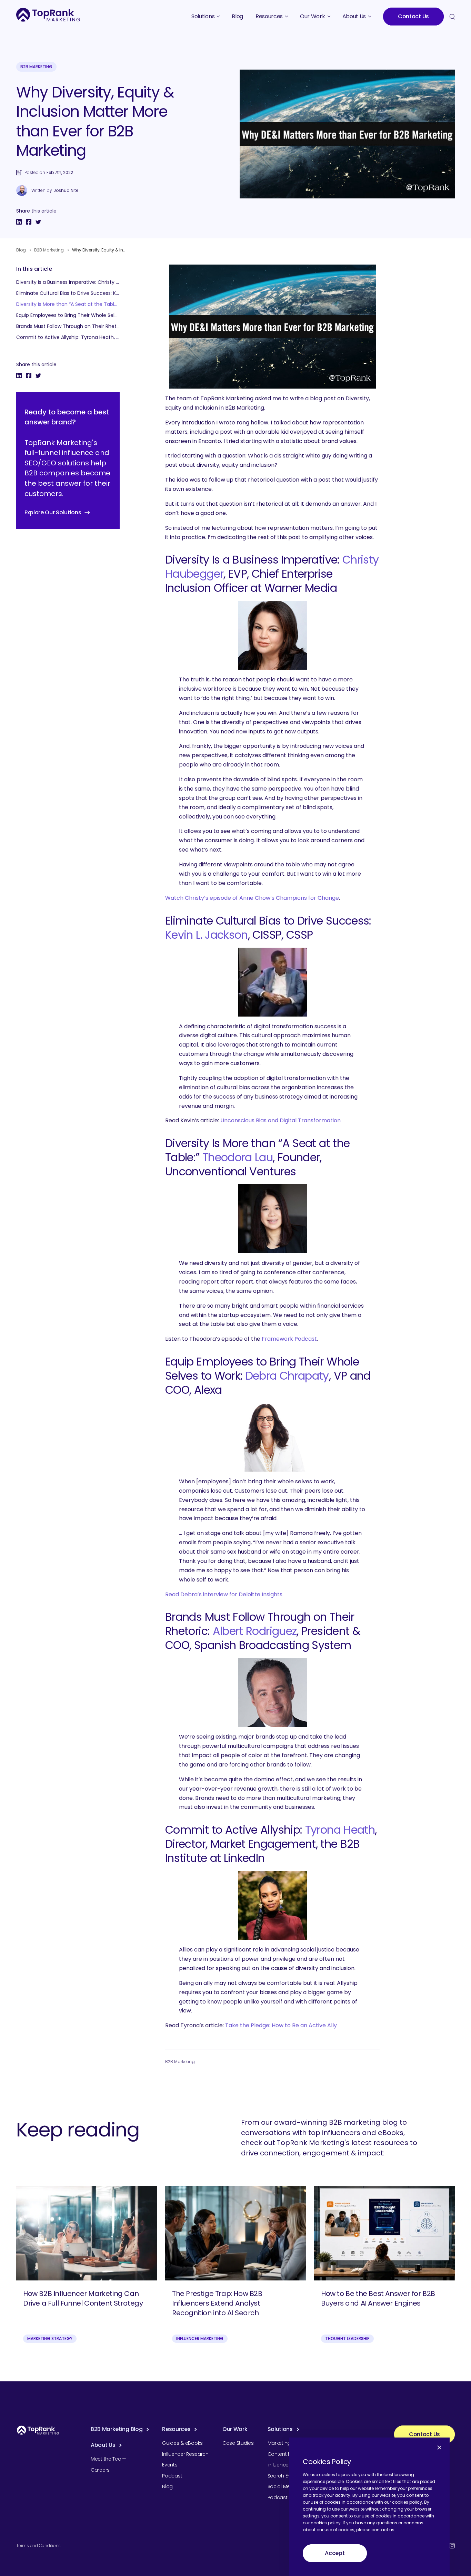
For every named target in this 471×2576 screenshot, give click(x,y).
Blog (21, 250)
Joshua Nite (66, 190)
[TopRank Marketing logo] (38, 2430)
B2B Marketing (36, 67)
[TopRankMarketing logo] (48, 15)
